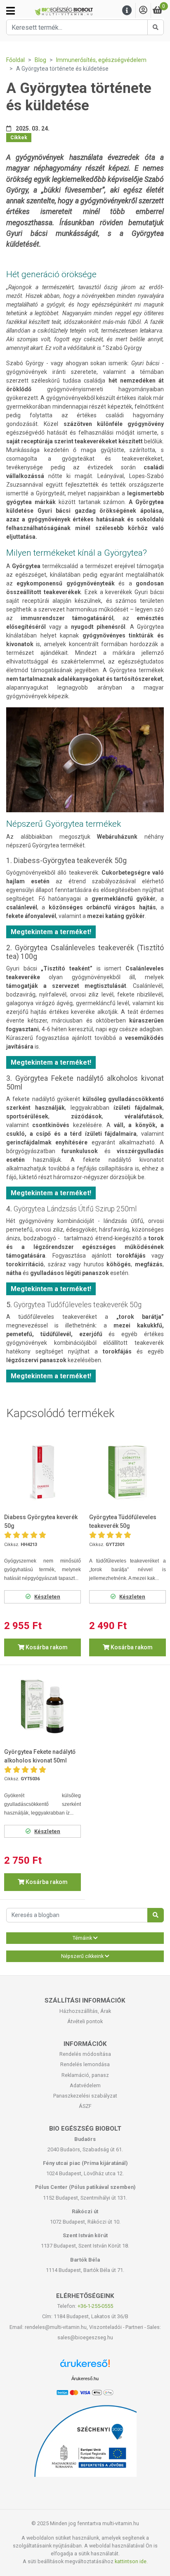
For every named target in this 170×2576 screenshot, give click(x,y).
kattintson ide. (131, 2561)
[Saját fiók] (143, 11)
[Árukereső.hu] (85, 2366)
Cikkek (19, 138)
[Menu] (127, 11)
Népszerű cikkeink (83, 1956)
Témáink (83, 1938)
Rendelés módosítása (85, 2054)
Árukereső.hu (85, 2379)
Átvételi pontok (85, 2021)
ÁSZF (85, 2106)
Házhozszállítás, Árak (85, 2011)
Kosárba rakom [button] (46, 1647)
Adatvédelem (85, 2085)
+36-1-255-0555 (95, 2306)
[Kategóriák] (11, 11)
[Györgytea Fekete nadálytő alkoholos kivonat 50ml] (42, 1708)
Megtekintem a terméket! (51, 932)
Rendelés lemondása (85, 2064)
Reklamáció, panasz (85, 2075)
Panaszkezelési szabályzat (85, 2096)
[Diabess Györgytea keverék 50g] (42, 1473)
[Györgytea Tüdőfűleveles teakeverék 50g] (127, 1473)
